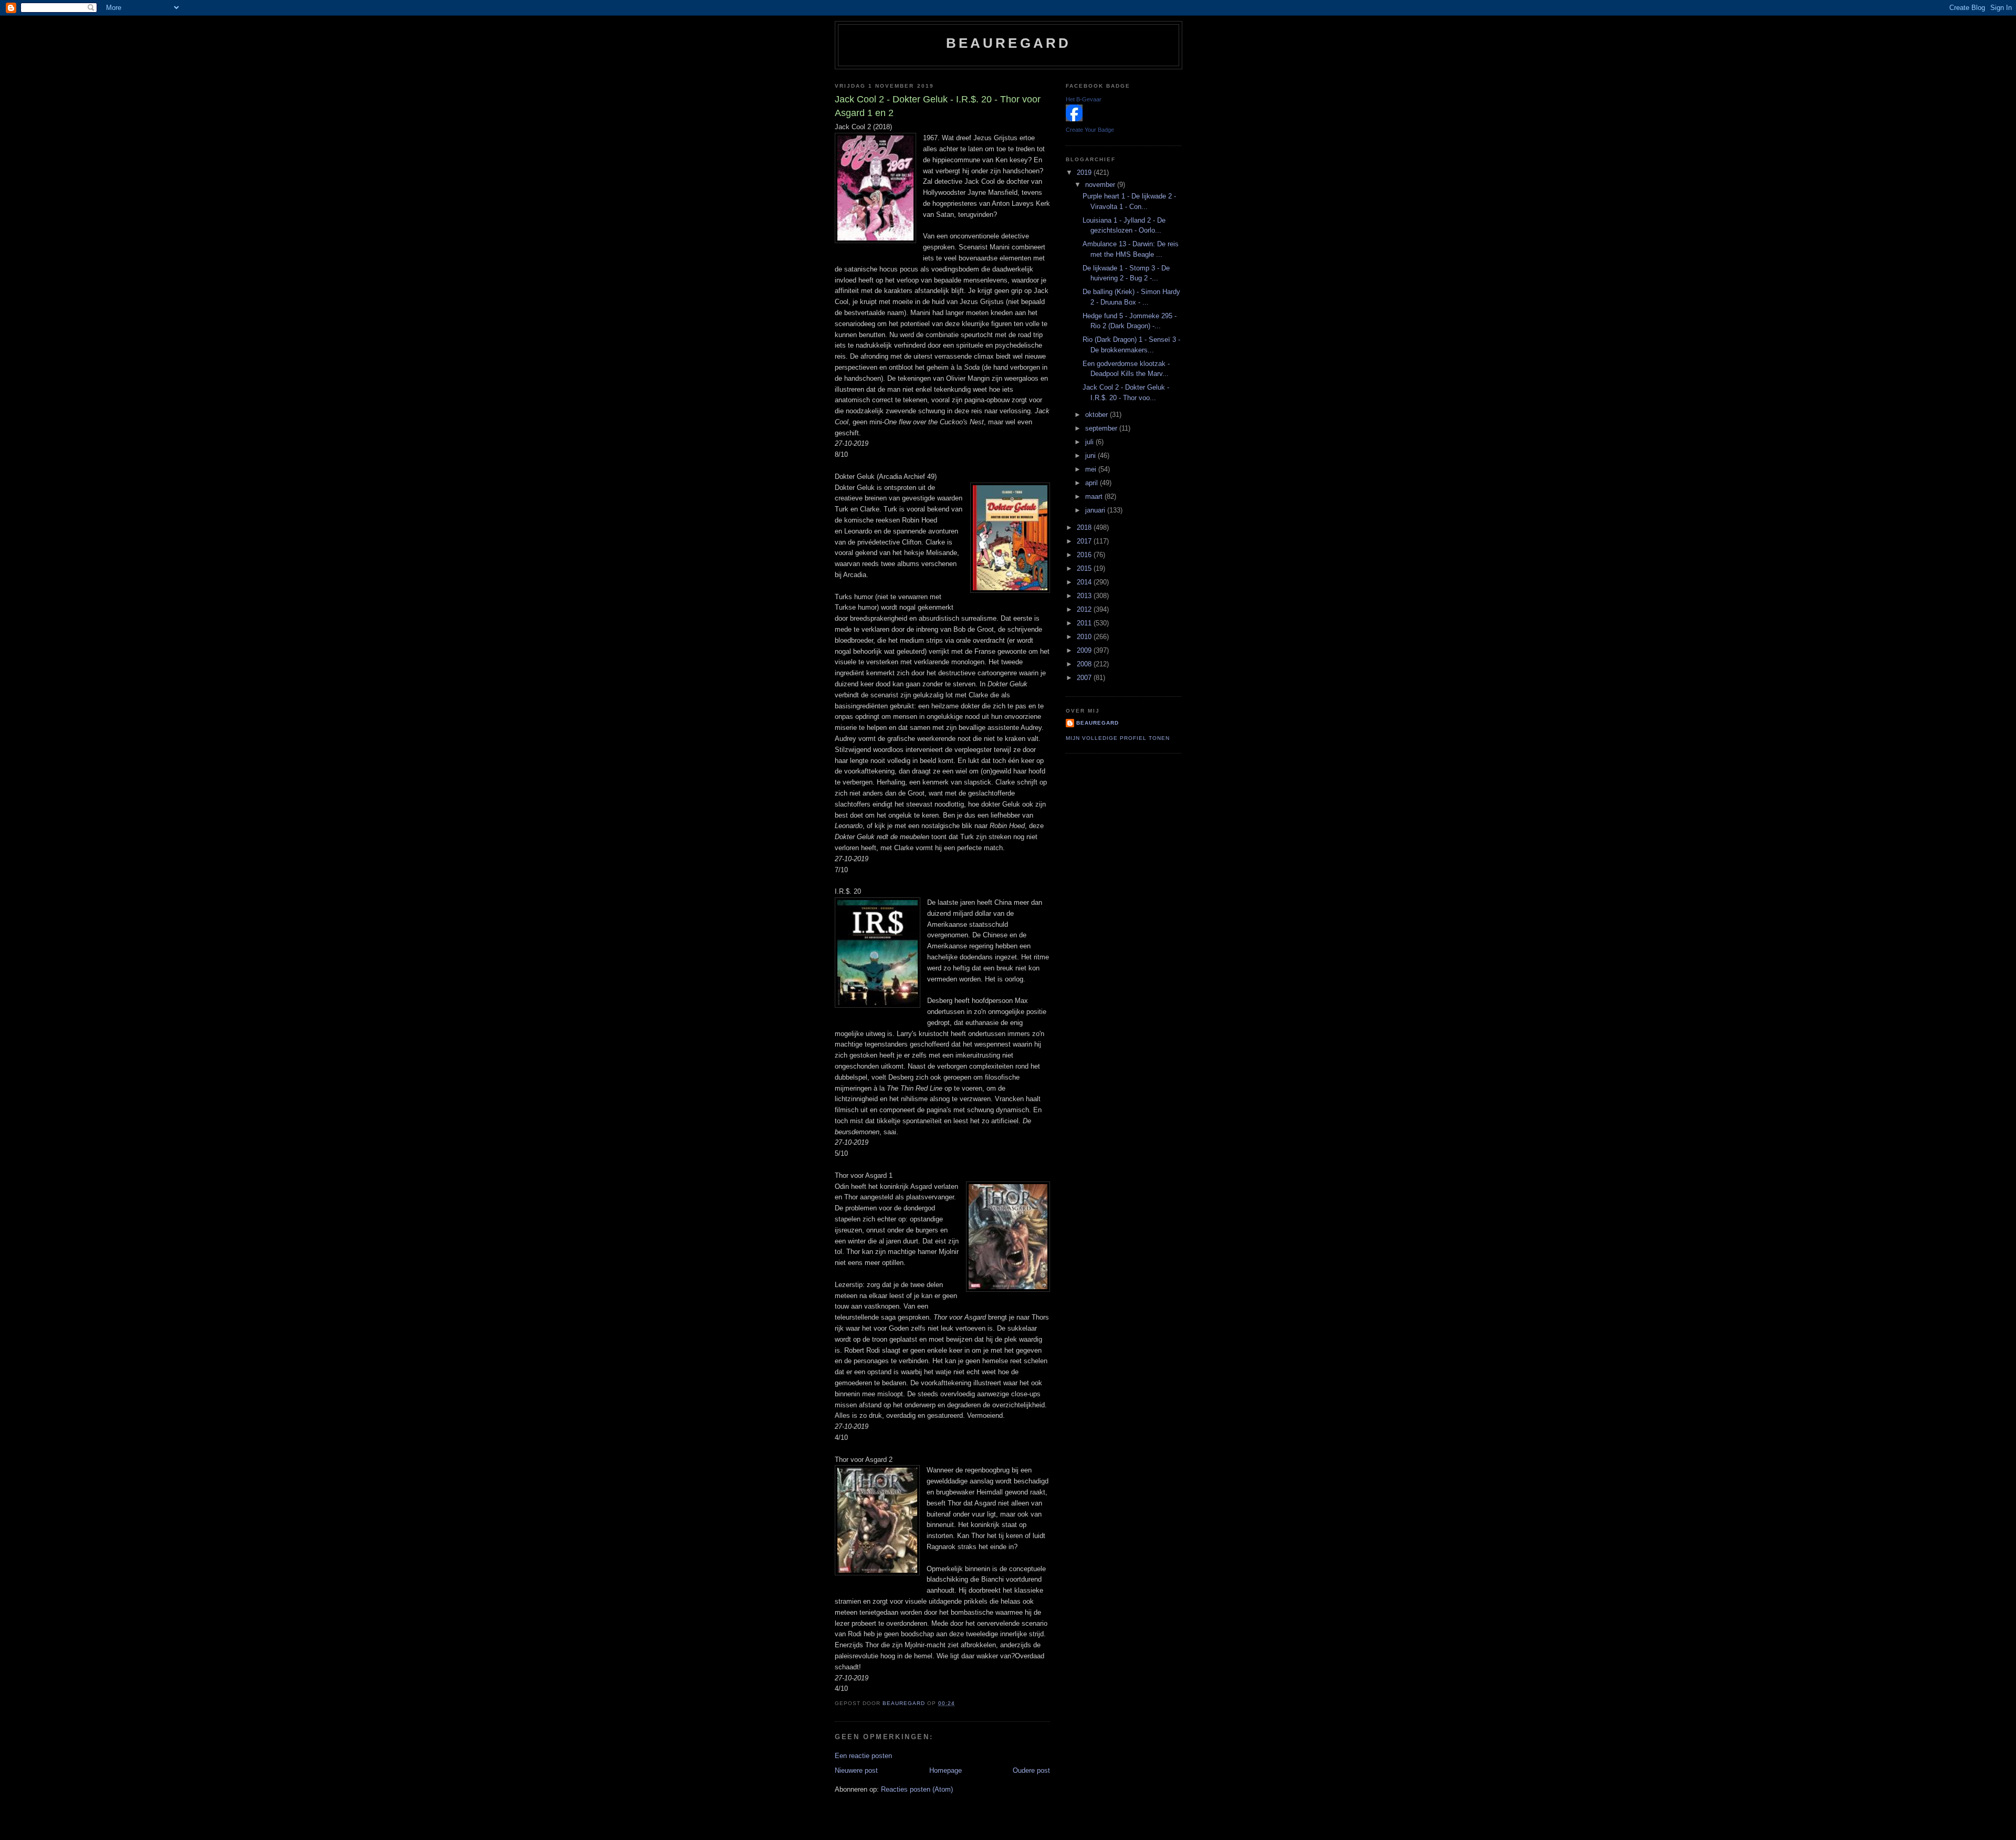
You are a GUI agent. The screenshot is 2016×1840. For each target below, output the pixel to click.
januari (1096, 510)
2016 (1085, 555)
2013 (1085, 596)
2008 (1085, 664)
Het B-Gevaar (1084, 99)
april (1093, 483)
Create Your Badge (1090, 130)
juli (1090, 442)
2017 (1085, 541)
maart (1095, 496)
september (1102, 428)
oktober (1098, 415)
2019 (1085, 172)
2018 (1085, 527)
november (1101, 185)
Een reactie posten (863, 1756)
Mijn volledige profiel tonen (1118, 738)
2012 (1085, 609)
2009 (1085, 650)
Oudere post (1031, 1770)
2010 (1085, 637)
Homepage (946, 1770)
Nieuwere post (856, 1770)
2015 (1085, 568)
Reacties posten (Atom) (917, 1789)
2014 (1085, 582)
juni (1091, 456)
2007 (1085, 678)
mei (1092, 469)
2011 (1085, 623)
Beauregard (1009, 43)
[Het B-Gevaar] (1074, 119)
